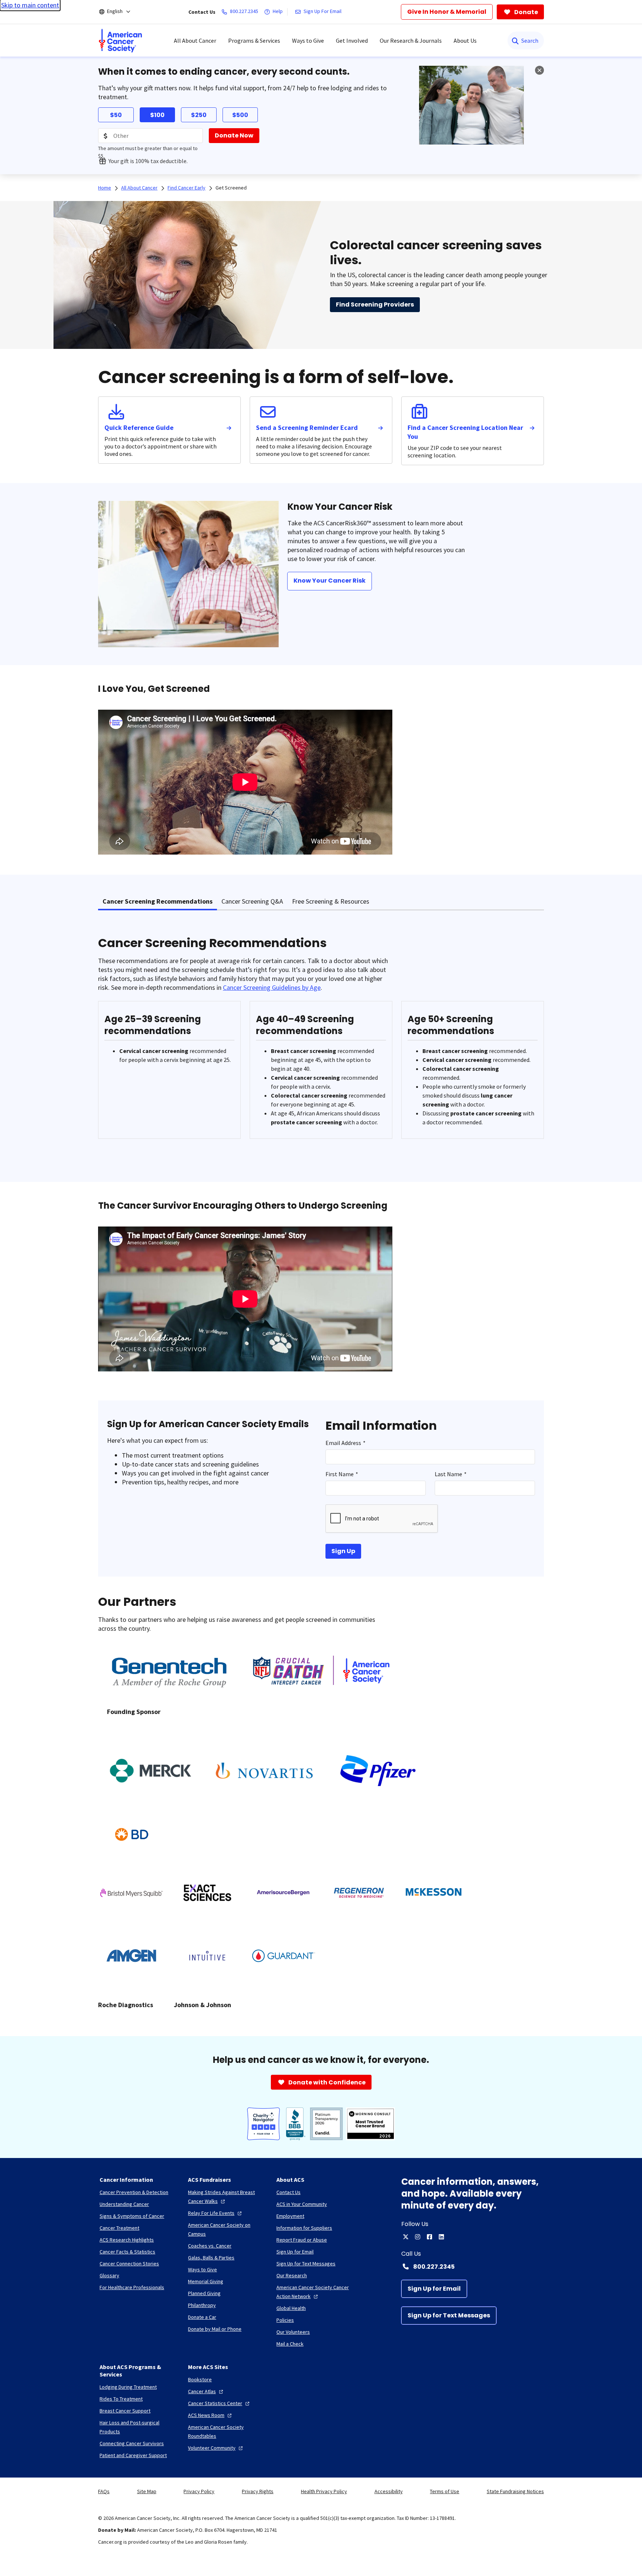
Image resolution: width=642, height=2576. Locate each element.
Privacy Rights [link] (258, 2491)
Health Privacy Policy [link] (324, 2491)
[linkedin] (441, 2237)
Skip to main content (30, 5)
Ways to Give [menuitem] (308, 40)
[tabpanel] (321, 1042)
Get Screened (231, 188)
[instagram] (418, 2237)
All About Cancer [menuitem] (195, 40)
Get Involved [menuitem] (352, 40)
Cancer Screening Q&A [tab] (252, 901)
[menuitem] (120, 40)
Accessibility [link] (389, 2491)
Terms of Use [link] (445, 2491)
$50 (116, 115)
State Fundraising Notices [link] (515, 2491)
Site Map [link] (147, 2491)
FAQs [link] (104, 2491)
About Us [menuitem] (465, 40)
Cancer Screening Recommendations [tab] (158, 901)
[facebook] (429, 2237)
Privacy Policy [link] (199, 2491)
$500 (240, 115)
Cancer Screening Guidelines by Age (272, 987)
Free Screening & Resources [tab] (331, 901)
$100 (157, 115)
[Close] (539, 70)
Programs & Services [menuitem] (254, 40)
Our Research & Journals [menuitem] (411, 40)
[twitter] (406, 2237)
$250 (199, 115)
